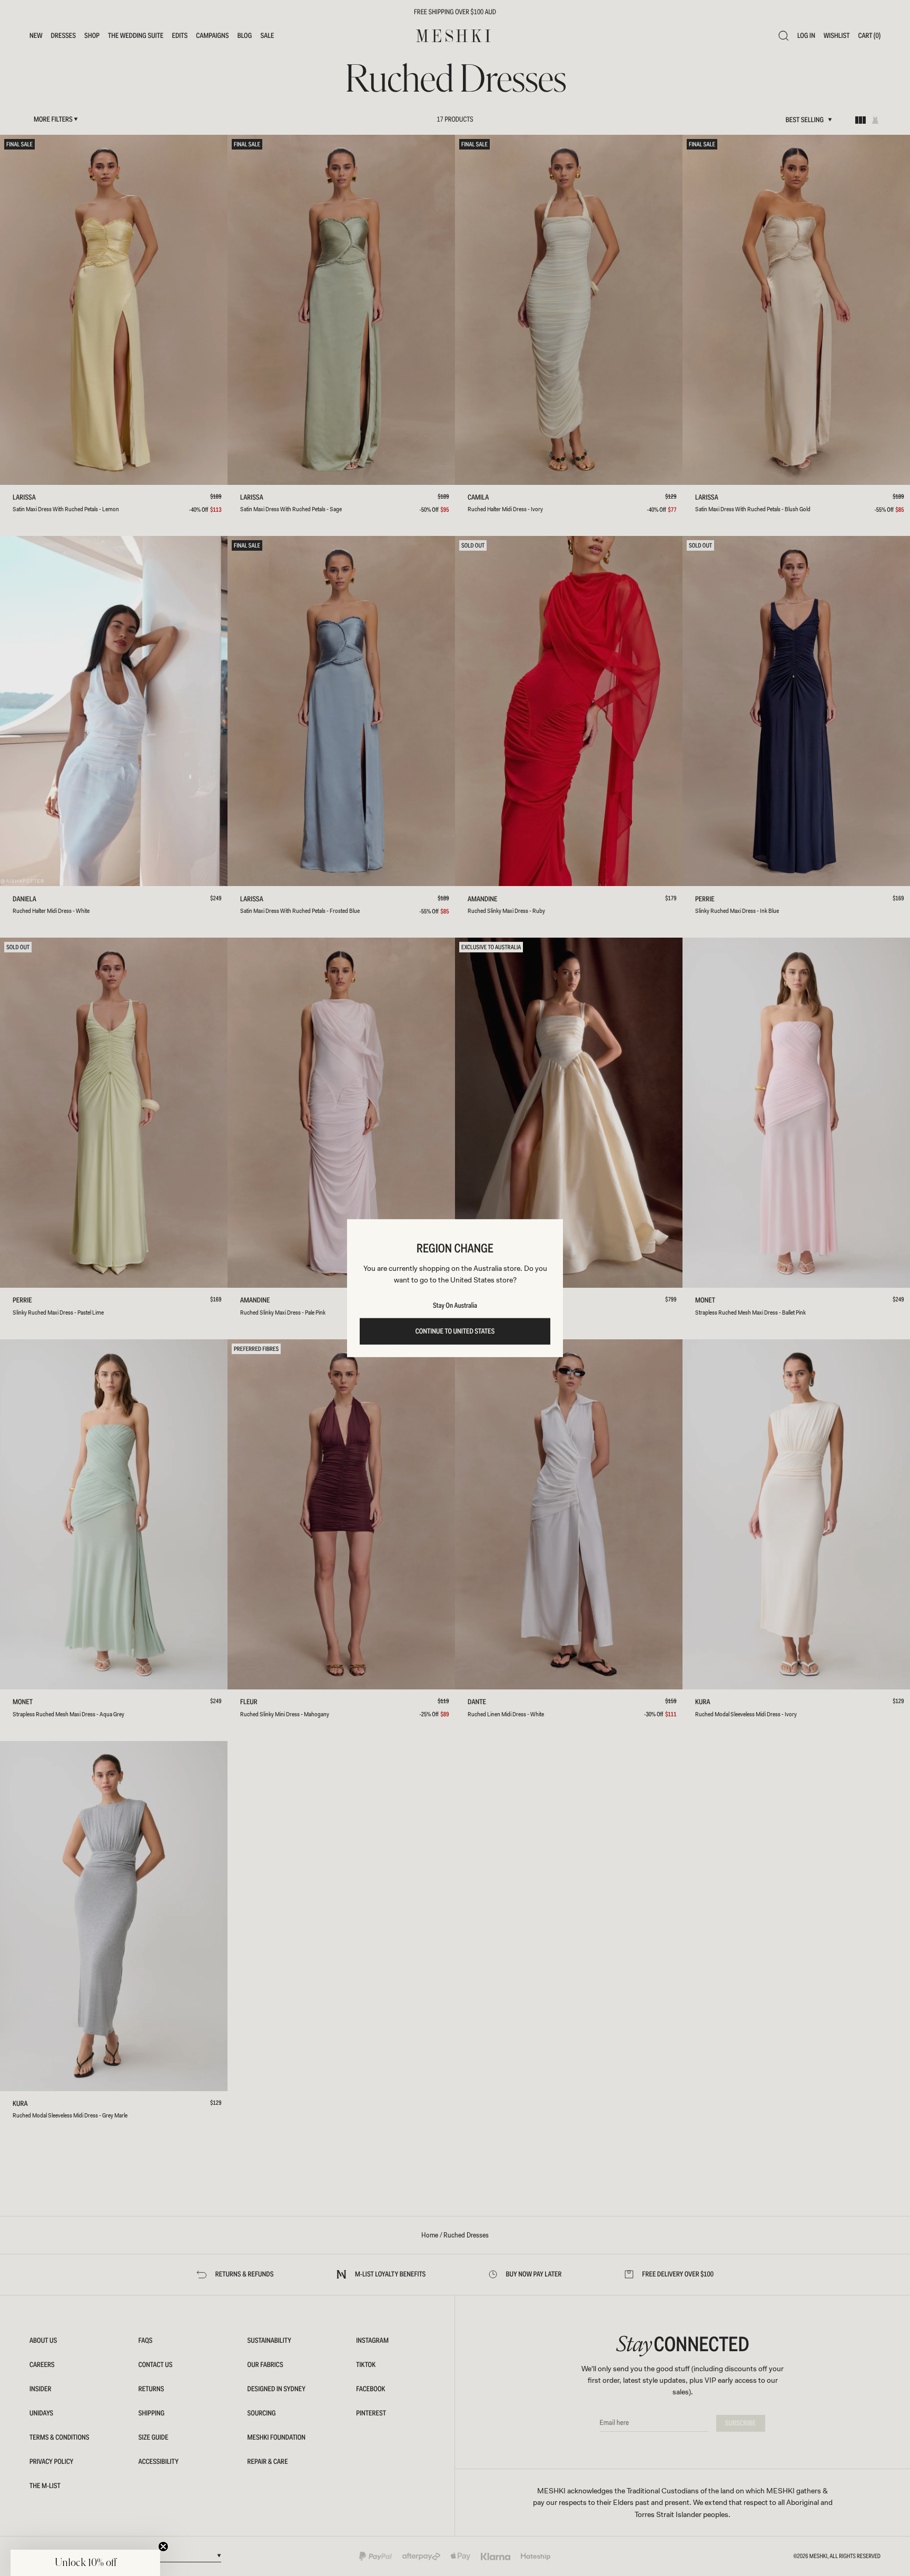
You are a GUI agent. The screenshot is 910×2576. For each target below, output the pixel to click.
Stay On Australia (455, 1306)
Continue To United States (455, 1331)
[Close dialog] (151, 1209)
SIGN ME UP (82, 1314)
